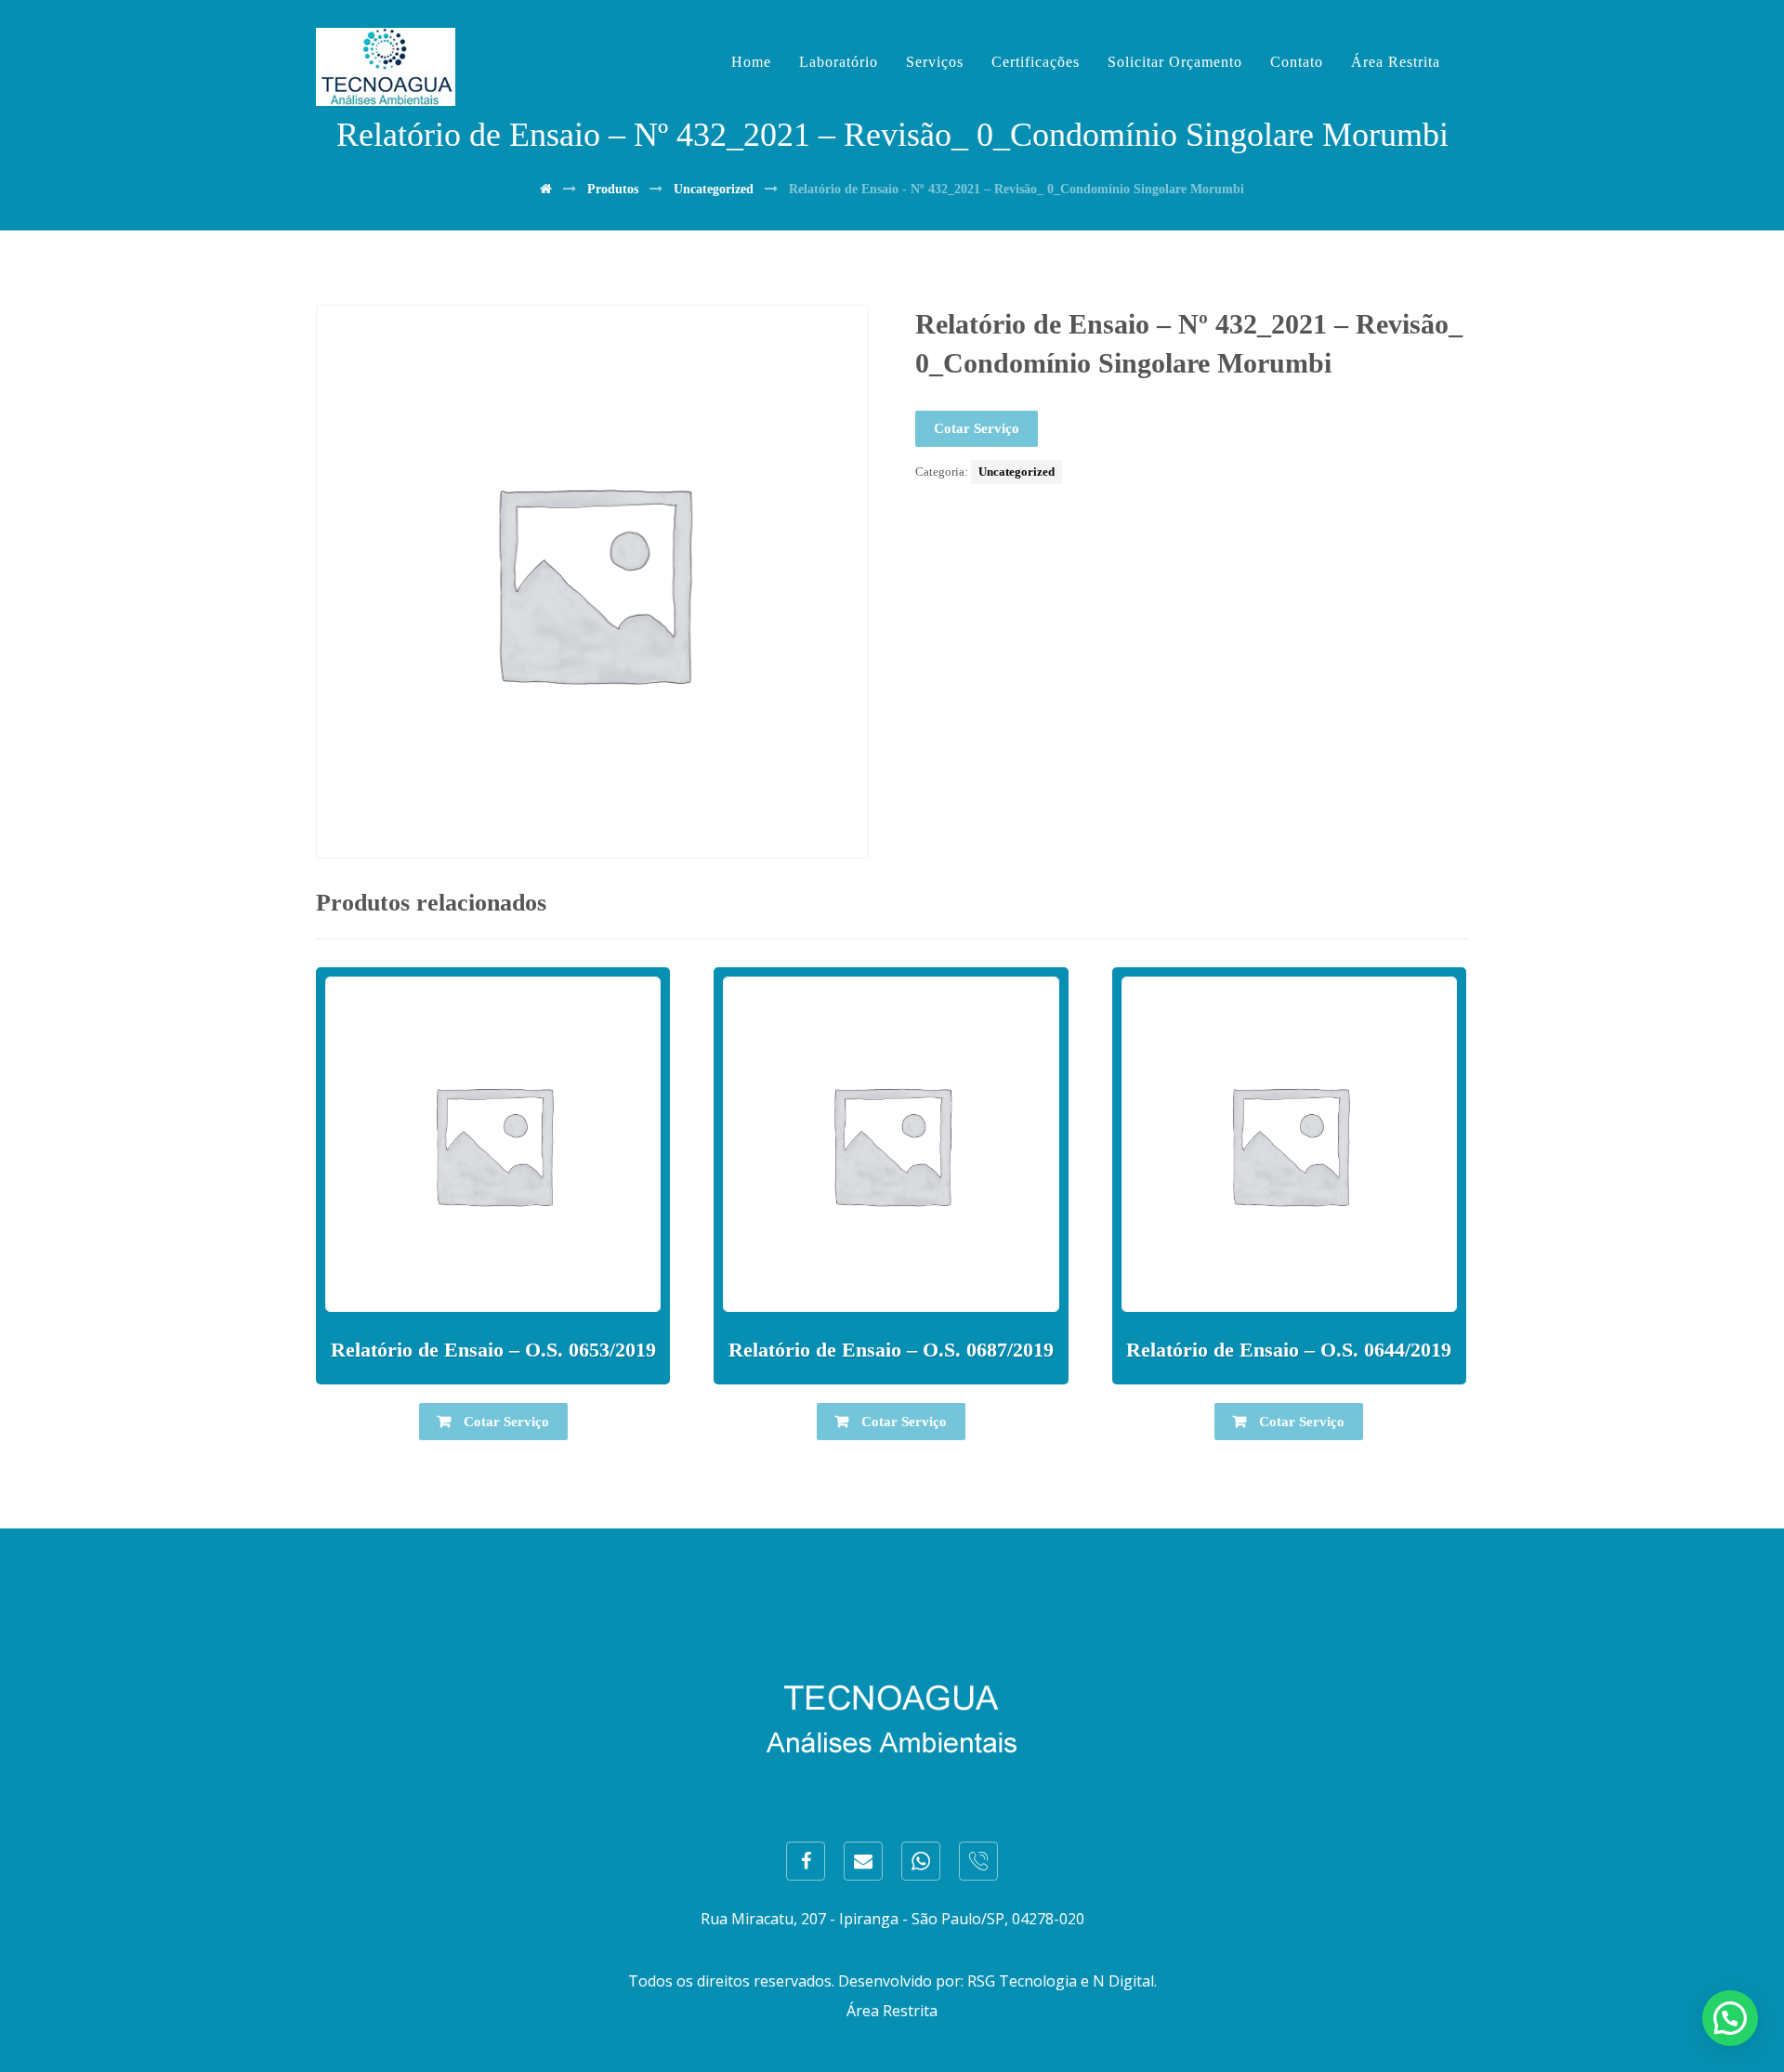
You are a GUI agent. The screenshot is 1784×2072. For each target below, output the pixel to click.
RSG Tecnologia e (1028, 1981)
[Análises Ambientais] (386, 67)
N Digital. (1125, 1981)
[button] (1730, 2018)
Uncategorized (1017, 472)
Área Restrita (892, 2011)
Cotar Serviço (977, 428)
